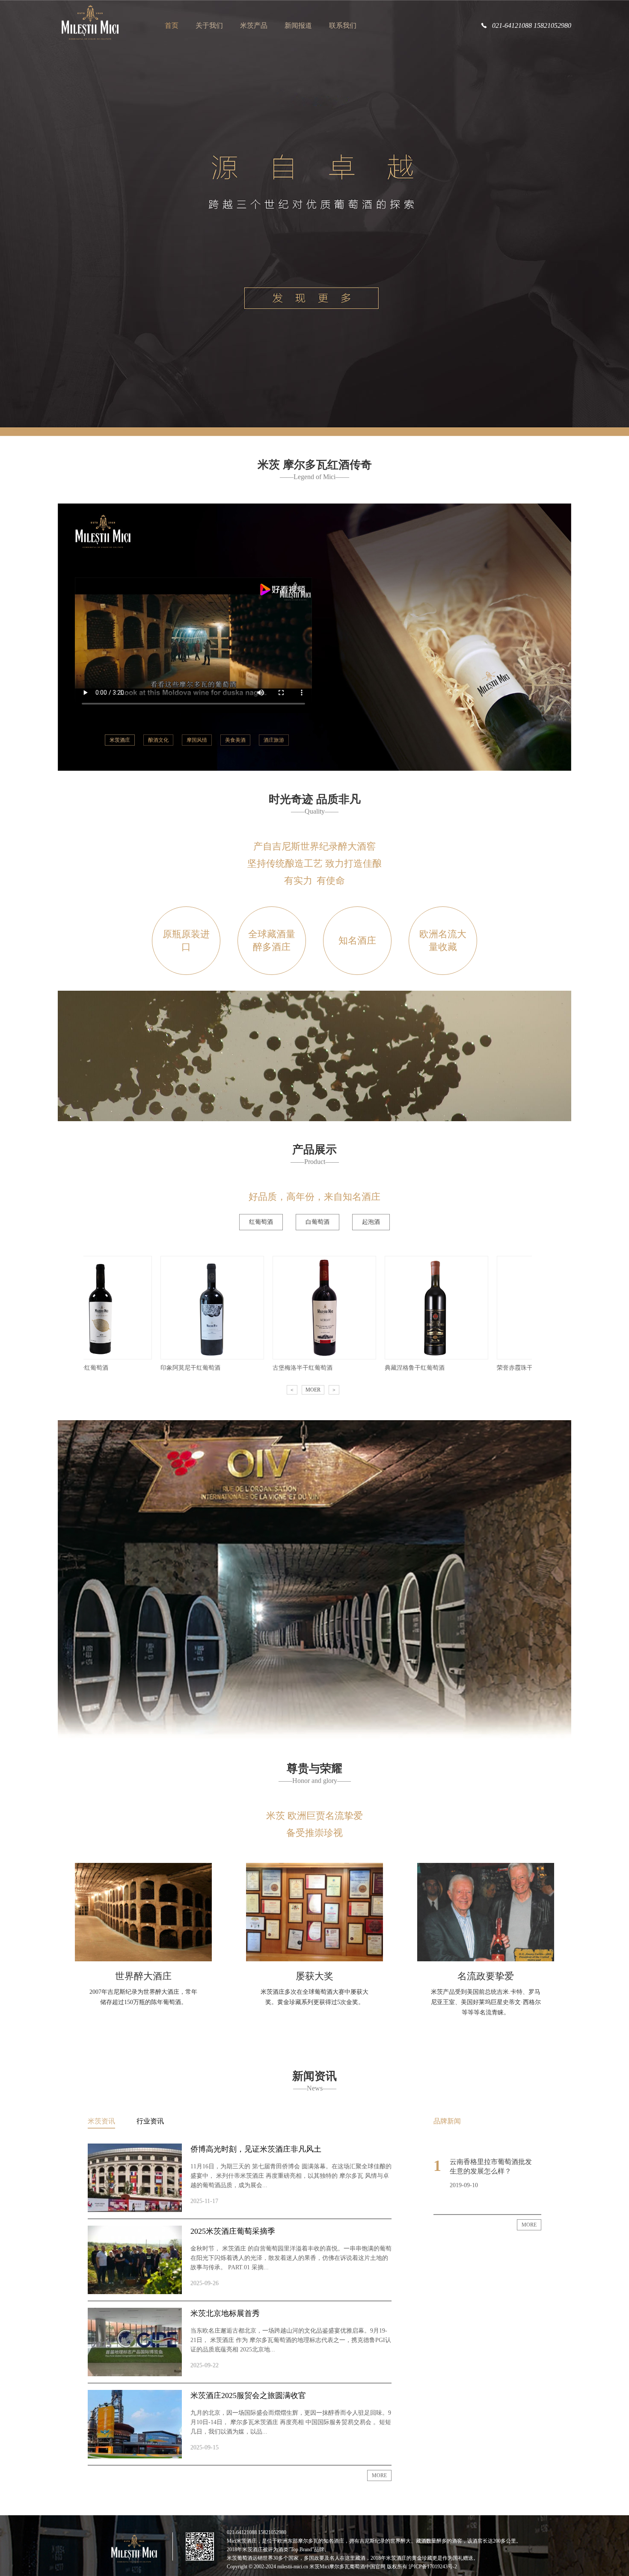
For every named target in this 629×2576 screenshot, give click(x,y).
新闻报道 (298, 25)
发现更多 (310, 299)
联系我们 (343, 25)
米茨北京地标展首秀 (225, 2313)
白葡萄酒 (317, 1222)
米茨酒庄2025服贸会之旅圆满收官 (248, 2395)
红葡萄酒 (261, 1222)
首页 (172, 25)
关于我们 (209, 25)
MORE (379, 2475)
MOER (313, 1390)
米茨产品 (254, 25)
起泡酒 (371, 1222)
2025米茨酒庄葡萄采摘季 (233, 2231)
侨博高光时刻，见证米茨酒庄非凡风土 (256, 2149)
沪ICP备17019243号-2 (433, 2567)
